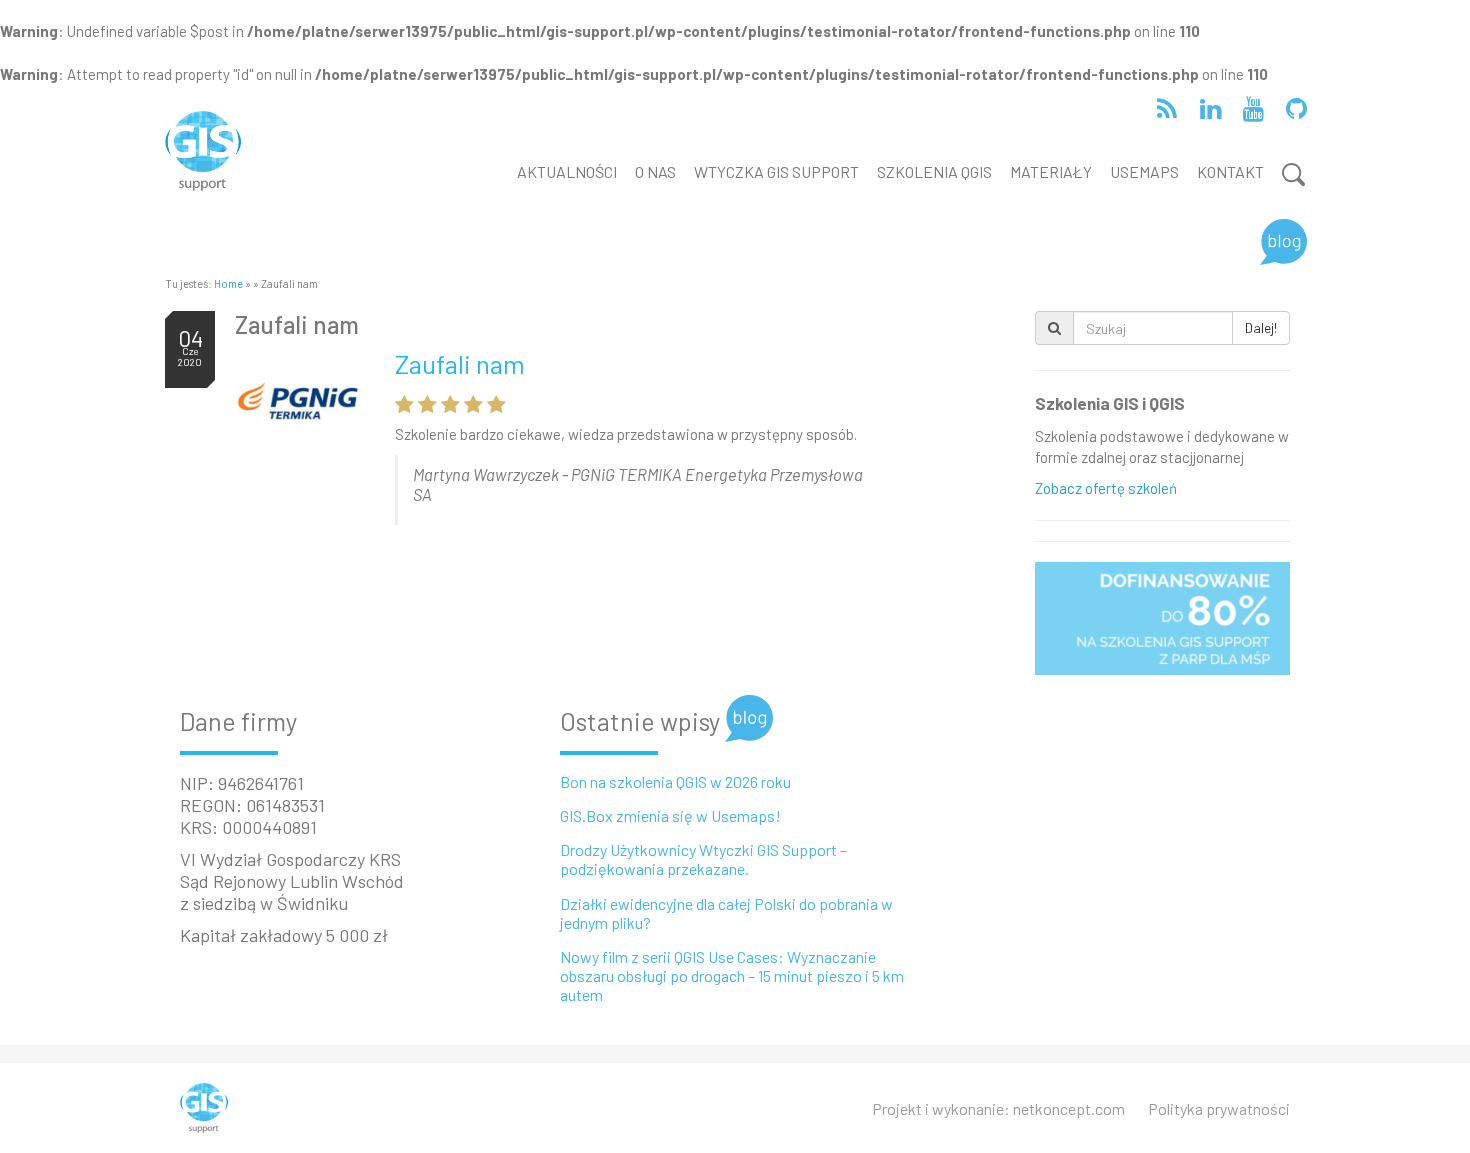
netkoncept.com (1069, 1108)
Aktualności (567, 171)
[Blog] (1283, 242)
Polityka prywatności (1219, 1108)
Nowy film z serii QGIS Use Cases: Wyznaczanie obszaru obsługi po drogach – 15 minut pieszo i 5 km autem (732, 975)
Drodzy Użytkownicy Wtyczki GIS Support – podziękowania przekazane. (703, 859)
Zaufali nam (297, 325)
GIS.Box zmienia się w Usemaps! (670, 815)
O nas (655, 171)
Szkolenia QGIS (934, 171)
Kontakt (1230, 171)
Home (228, 283)
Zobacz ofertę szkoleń (1106, 488)
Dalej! (1261, 327)
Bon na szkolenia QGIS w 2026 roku (675, 781)
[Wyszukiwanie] (1289, 175)
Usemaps (1144, 171)
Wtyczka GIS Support (776, 171)
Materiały (1051, 171)
